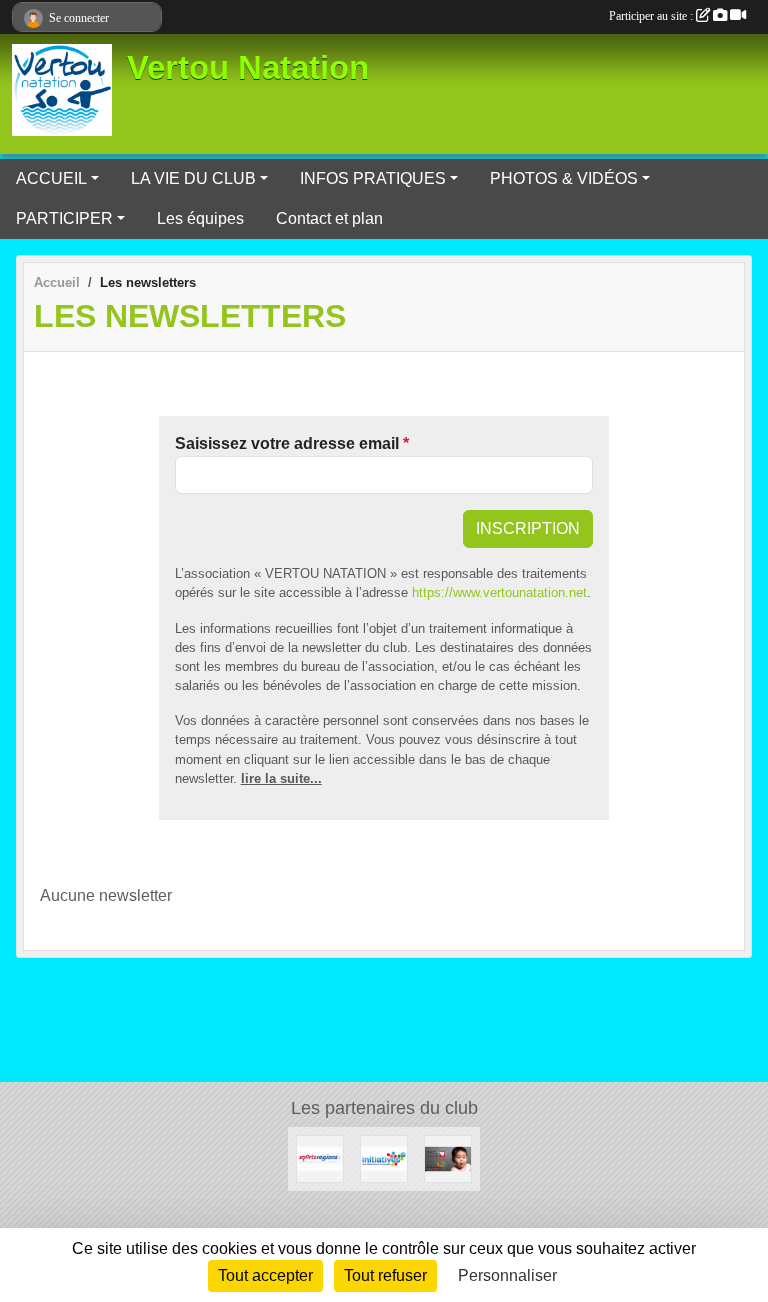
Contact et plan (329, 218)
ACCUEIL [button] (51, 178)
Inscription (528, 528)
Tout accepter (265, 1275)
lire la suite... (281, 778)
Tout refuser (385, 1275)
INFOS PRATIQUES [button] (373, 178)
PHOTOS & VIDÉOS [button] (564, 178)
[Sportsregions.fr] (320, 1157)
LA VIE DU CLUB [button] (193, 178)
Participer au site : (652, 16)
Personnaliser (507, 1275)
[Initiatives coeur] (448, 1157)
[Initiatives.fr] (384, 1157)
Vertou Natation (248, 68)
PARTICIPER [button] (64, 218)
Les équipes (200, 218)
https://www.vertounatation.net (499, 592)
